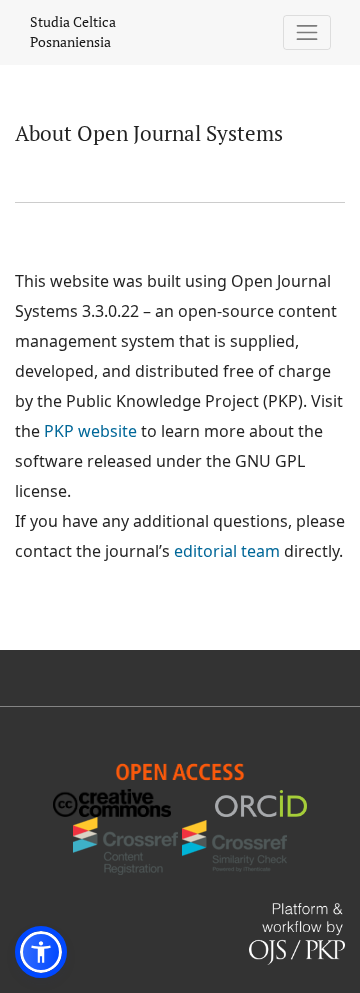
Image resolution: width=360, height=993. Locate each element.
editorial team (227, 551)
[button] (41, 952)
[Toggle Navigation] (307, 32)
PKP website (90, 431)
